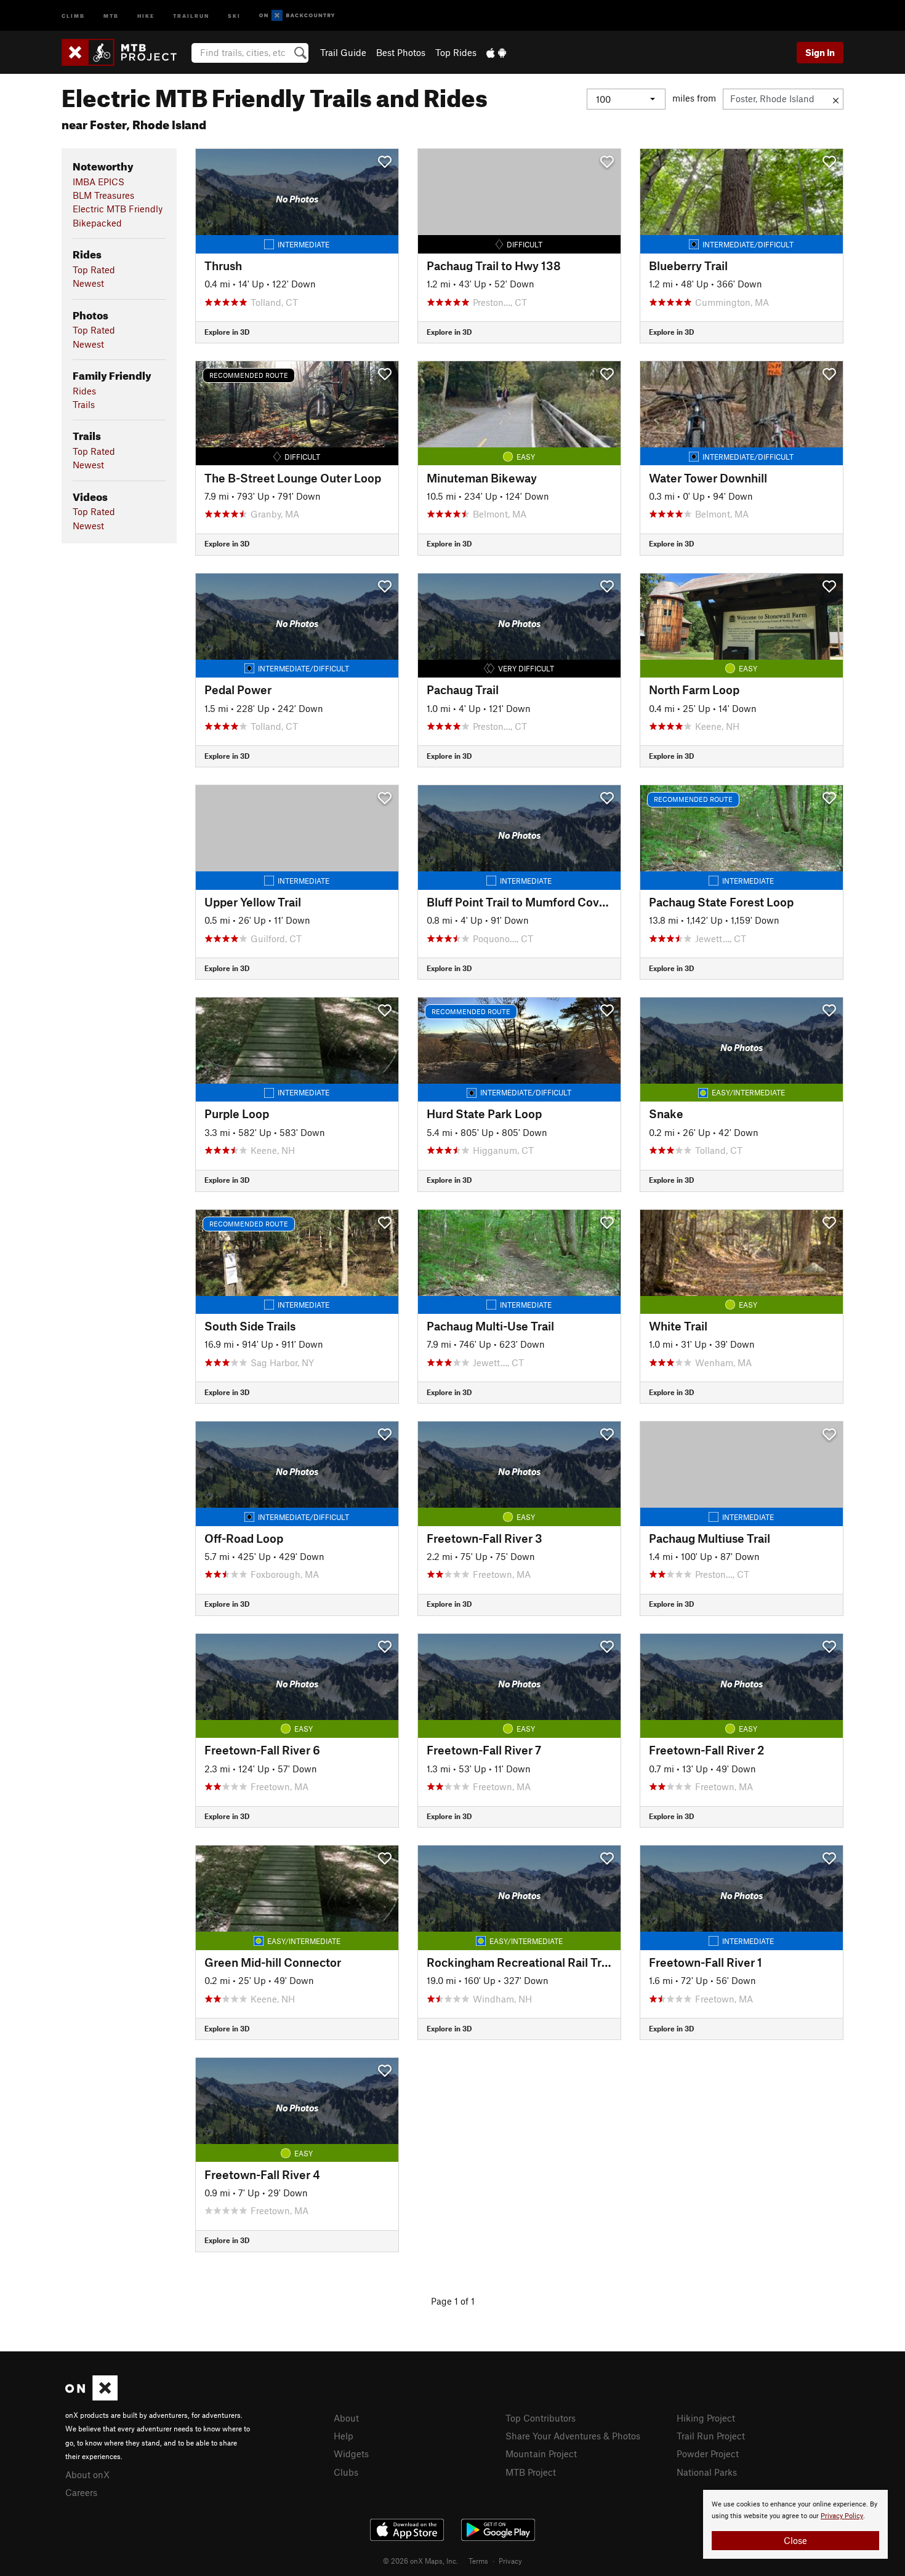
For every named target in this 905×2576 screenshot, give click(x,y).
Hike (146, 15)
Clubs (346, 2472)
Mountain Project (541, 2454)
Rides (84, 391)
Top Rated (94, 270)
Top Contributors (541, 2418)
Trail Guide (343, 52)
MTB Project (531, 2472)
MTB (111, 15)
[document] (795, 2524)
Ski (234, 15)
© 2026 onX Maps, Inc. (420, 2561)
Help (344, 2436)
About (346, 2418)
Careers (81, 2492)
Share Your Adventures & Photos (573, 2436)
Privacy (510, 2561)
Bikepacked (97, 223)
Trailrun (191, 15)
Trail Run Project (711, 2436)
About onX (87, 2474)
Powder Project (708, 2454)
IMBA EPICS (99, 182)
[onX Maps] (91, 2397)
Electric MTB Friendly (118, 209)
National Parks (707, 2472)
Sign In (820, 52)
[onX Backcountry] (297, 16)
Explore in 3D (227, 332)
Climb (73, 15)
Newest (88, 283)
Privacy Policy (842, 2516)
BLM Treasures (103, 195)
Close (795, 2540)
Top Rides (456, 52)
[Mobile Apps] (496, 52)
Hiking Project (706, 2418)
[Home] (125, 52)
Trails (84, 404)
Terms (478, 2561)
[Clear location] (836, 99)
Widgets (351, 2454)
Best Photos (401, 52)
